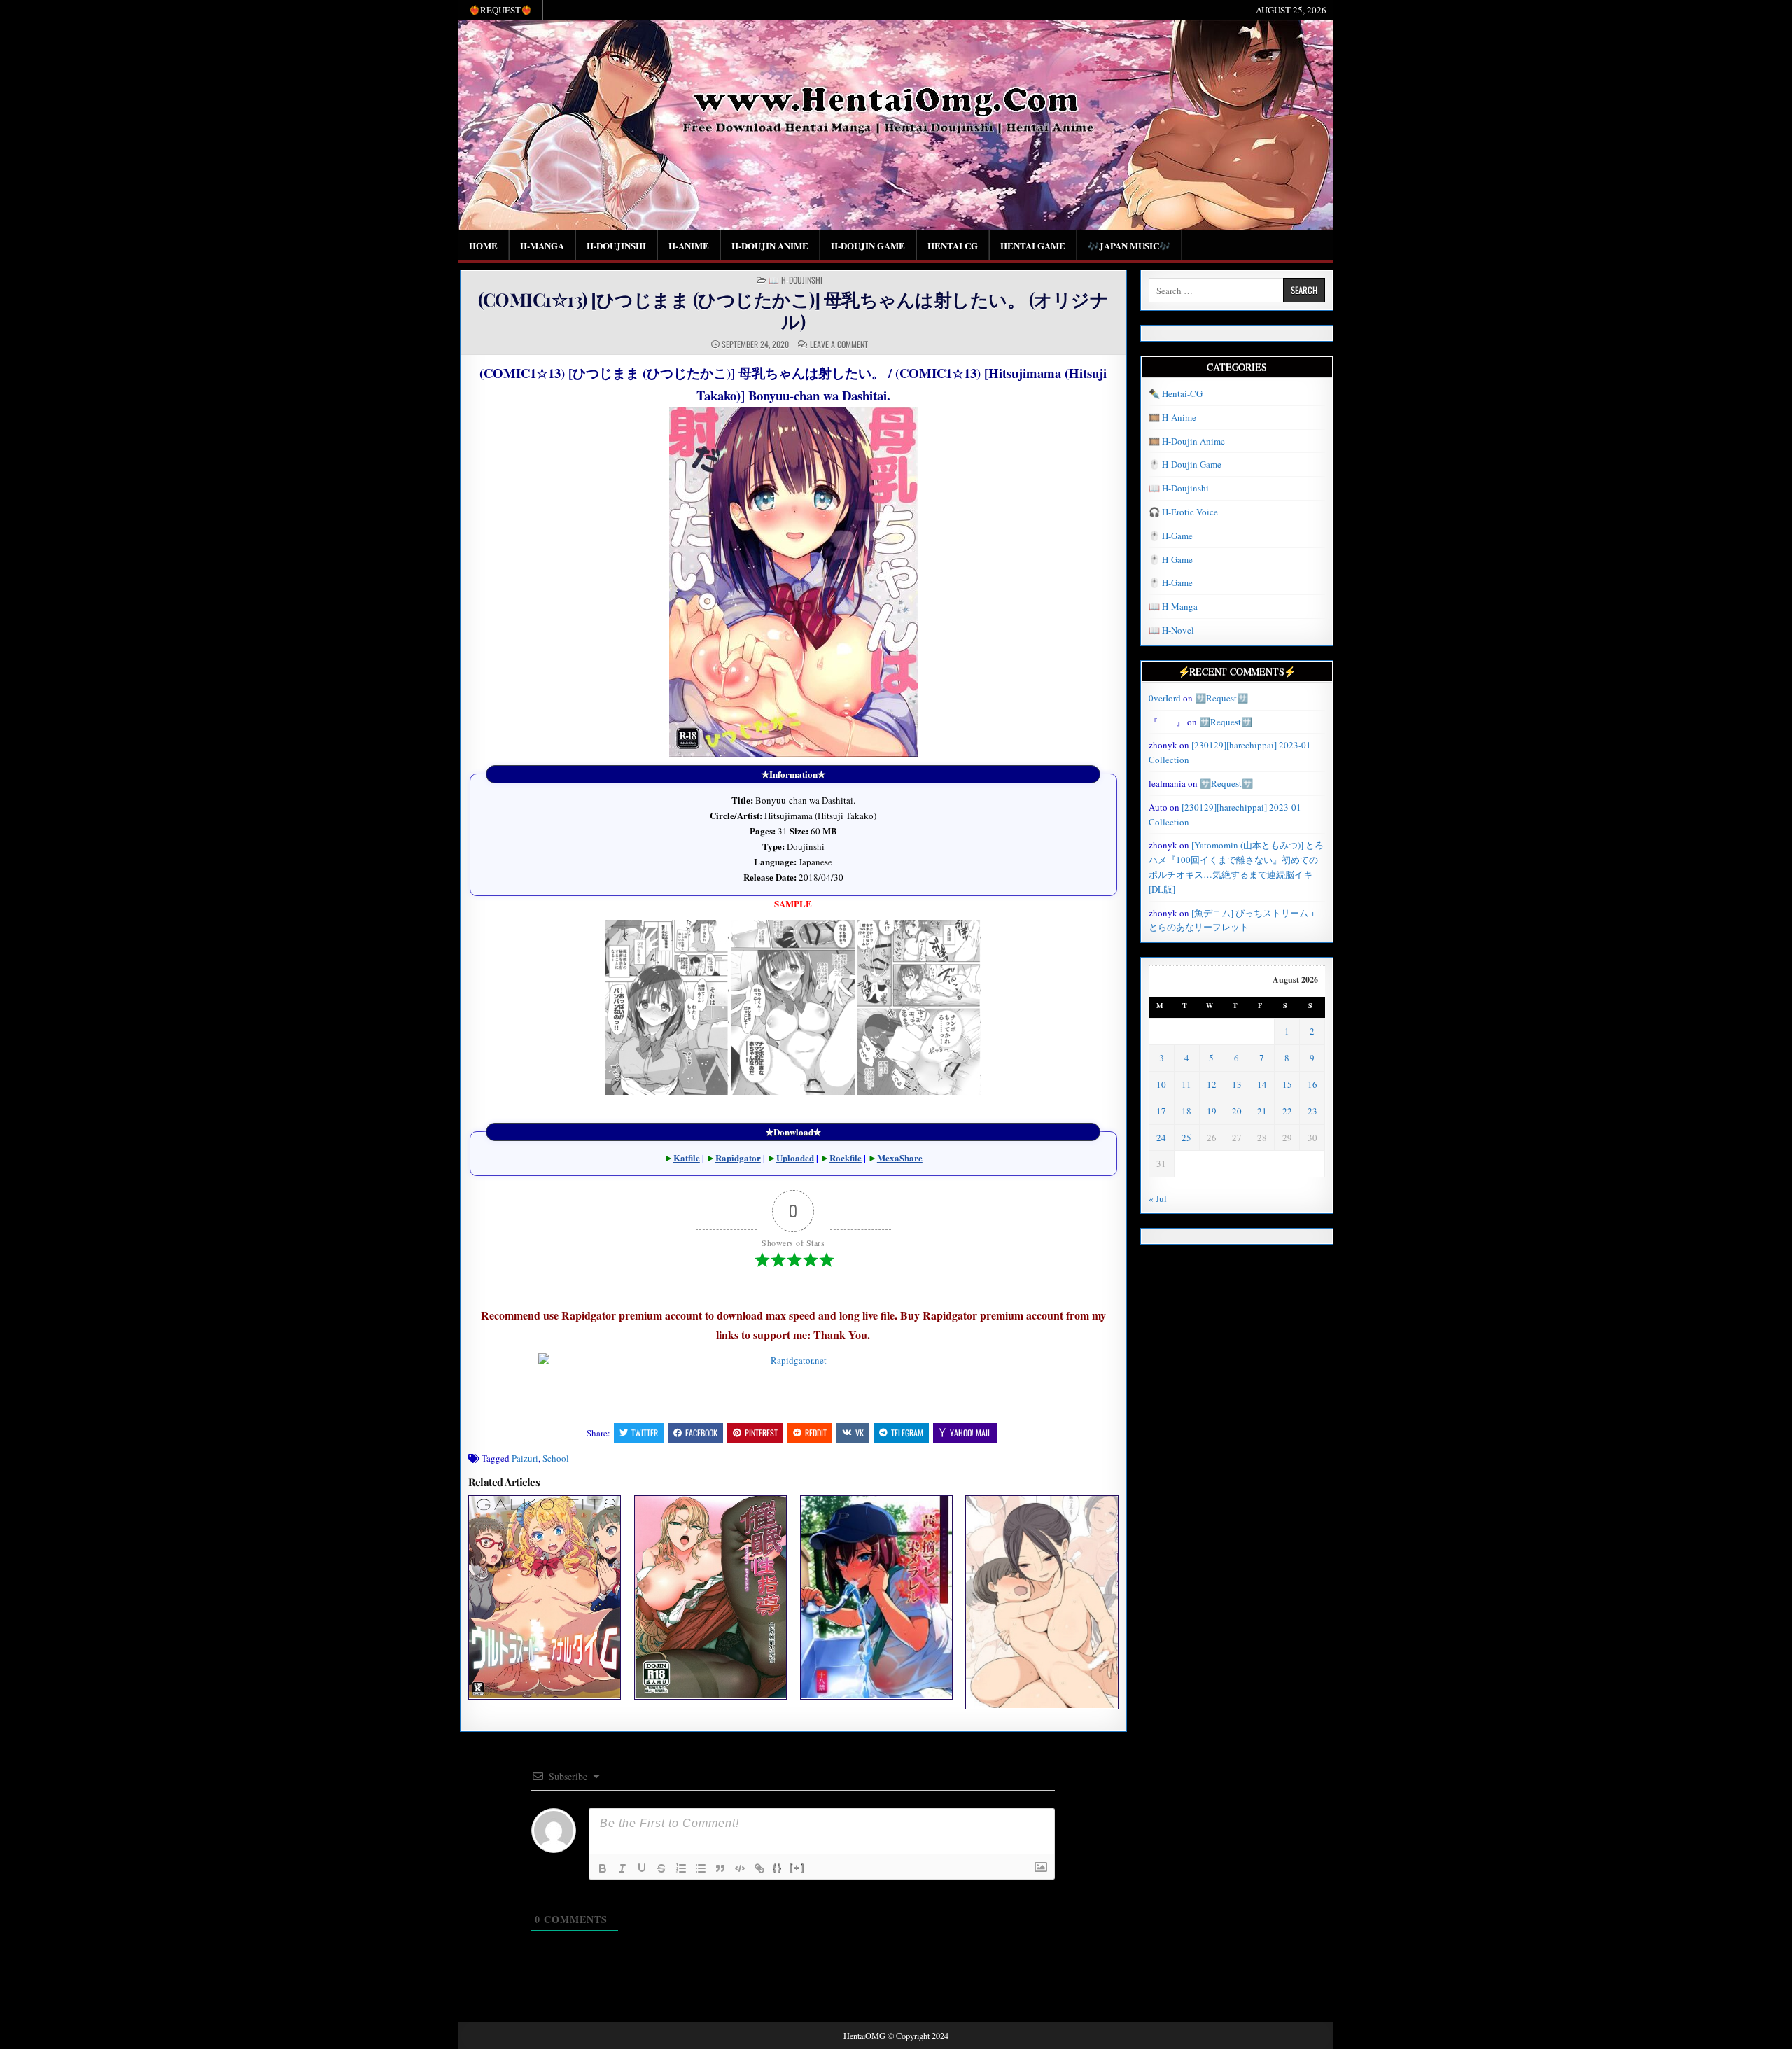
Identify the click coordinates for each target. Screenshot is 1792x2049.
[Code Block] (740, 1868)
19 (1212, 1111)
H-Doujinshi (616, 245)
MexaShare (900, 1158)
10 (1161, 1084)
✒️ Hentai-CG (1176, 393)
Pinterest (761, 1433)
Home (483, 245)
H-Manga (542, 245)
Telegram (907, 1433)
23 (1312, 1111)
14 (1262, 1084)
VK (860, 1433)
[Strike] (661, 1868)
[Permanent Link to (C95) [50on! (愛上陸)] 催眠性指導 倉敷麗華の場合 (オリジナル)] (710, 1597)
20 (1237, 1111)
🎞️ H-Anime (1172, 417)
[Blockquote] (720, 1868)
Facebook (701, 1433)
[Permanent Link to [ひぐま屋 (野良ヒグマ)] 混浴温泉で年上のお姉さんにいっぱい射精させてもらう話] (1042, 1602)
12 (1212, 1084)
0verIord (1165, 698)
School (556, 1458)
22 (1287, 1111)
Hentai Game (1033, 245)
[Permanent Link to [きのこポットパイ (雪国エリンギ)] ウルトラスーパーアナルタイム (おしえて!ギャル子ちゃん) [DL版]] (545, 1597)
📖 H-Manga (1173, 606)
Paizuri (525, 1458)
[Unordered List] (701, 1868)
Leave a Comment (839, 344)
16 (1312, 1084)
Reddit (816, 1433)
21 (1262, 1111)
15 (1287, 1084)
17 (1161, 1111)
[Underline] (642, 1868)
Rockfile (846, 1158)
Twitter (645, 1433)
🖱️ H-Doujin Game (1185, 464)
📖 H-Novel (1171, 630)
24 (1161, 1138)
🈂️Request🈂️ (1221, 698)
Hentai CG (953, 245)
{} (778, 1867)
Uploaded (795, 1158)
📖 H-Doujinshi (796, 280)
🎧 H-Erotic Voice (1183, 512)
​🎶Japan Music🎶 (1129, 245)
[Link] (759, 1868)
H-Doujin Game (868, 245)
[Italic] (622, 1868)
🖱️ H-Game (1171, 536)
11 (1186, 1084)
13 (1237, 1084)
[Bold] (603, 1868)
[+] (797, 1867)
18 (1186, 1111)
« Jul (1158, 1198)
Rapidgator (738, 1158)
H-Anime (689, 245)
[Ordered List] (681, 1868)
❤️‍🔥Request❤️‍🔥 (500, 10)
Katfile (687, 1158)
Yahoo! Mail (971, 1433)
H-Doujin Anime (770, 245)
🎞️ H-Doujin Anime (1187, 441)
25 (1186, 1138)
